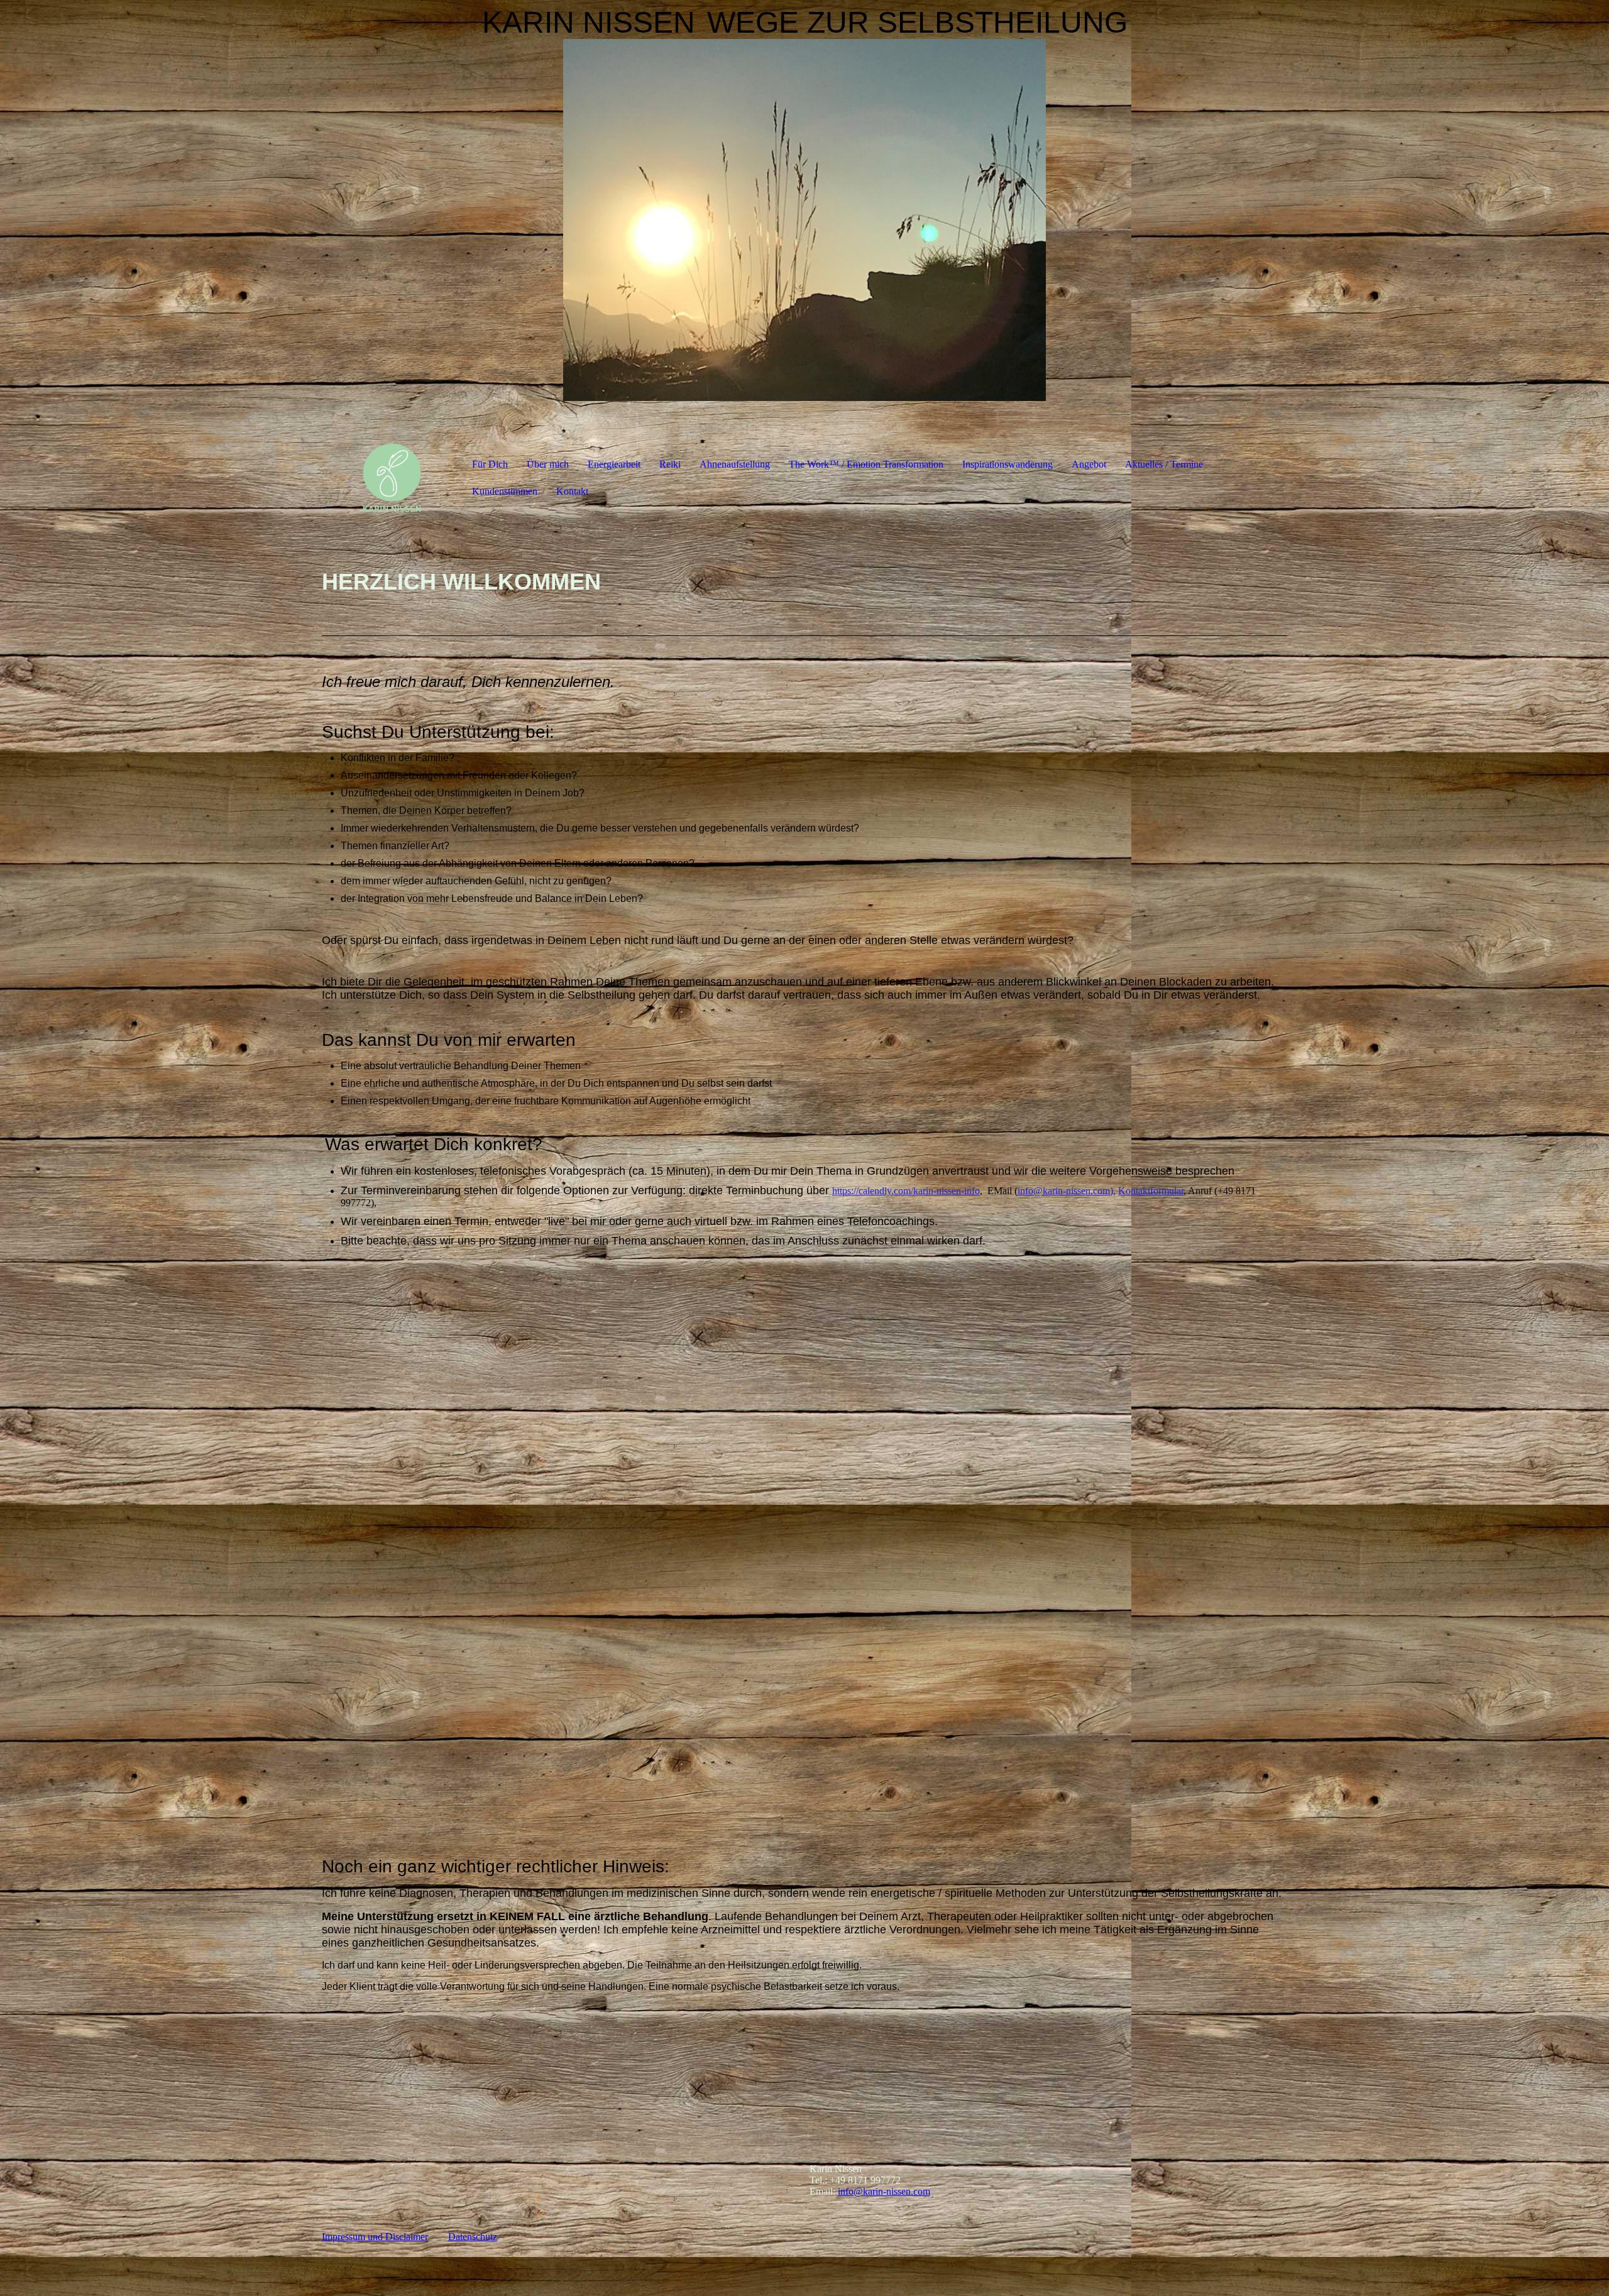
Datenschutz (473, 2237)
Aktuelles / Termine (1164, 464)
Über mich (548, 464)
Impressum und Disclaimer (375, 2237)
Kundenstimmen (505, 491)
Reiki (670, 464)
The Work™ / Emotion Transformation (866, 464)
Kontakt (572, 491)
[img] (804, 220)
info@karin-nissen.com (1064, 1191)
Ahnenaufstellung (735, 464)
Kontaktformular (1151, 1191)
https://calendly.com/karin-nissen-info (906, 1191)
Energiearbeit (614, 464)
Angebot (1089, 464)
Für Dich (490, 464)
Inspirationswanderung (1008, 464)
